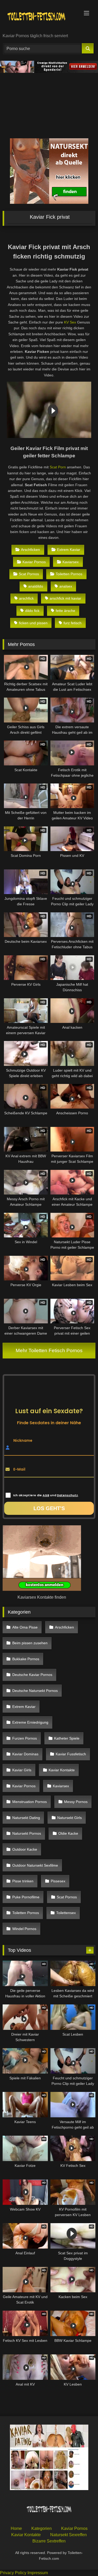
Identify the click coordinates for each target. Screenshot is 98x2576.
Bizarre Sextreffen (49, 2541)
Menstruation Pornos (30, 1802)
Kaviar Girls (22, 1770)
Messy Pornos (76, 1802)
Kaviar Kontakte (62, 1770)
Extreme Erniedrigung (30, 1722)
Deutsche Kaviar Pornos (32, 1675)
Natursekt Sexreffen (68, 2534)
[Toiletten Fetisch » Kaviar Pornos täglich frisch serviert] (40, 17)
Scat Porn (58, 467)
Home (16, 2528)
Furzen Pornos (25, 1738)
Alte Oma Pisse (25, 1627)
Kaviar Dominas (25, 1754)
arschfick (26, 598)
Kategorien (42, 2528)
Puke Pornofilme (26, 1897)
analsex (66, 586)
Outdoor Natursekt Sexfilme (35, 1865)
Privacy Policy (13, 2573)
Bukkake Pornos (26, 1659)
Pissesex (58, 1881)
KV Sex (70, 322)
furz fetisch (73, 623)
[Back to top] (82, 2560)
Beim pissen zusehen (30, 1643)
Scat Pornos (29, 574)
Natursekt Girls (70, 1818)
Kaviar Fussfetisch (71, 1754)
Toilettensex (66, 1913)
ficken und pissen (33, 623)
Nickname (23, 1440)
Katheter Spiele (67, 1738)
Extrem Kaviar (69, 550)
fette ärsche (65, 611)
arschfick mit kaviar (65, 598)
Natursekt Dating (26, 1818)
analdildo (36, 586)
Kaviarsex (71, 562)
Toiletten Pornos (69, 574)
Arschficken (30, 550)
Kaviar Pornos (34, 562)
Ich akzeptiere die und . (46, 1495)
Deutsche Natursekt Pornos (35, 1691)
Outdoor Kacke (25, 1849)
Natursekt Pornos (27, 1833)
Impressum (38, 2573)
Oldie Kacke (68, 1833)
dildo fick (32, 611)
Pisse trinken (23, 1881)
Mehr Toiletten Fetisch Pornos (49, 1350)
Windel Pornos (24, 1929)
